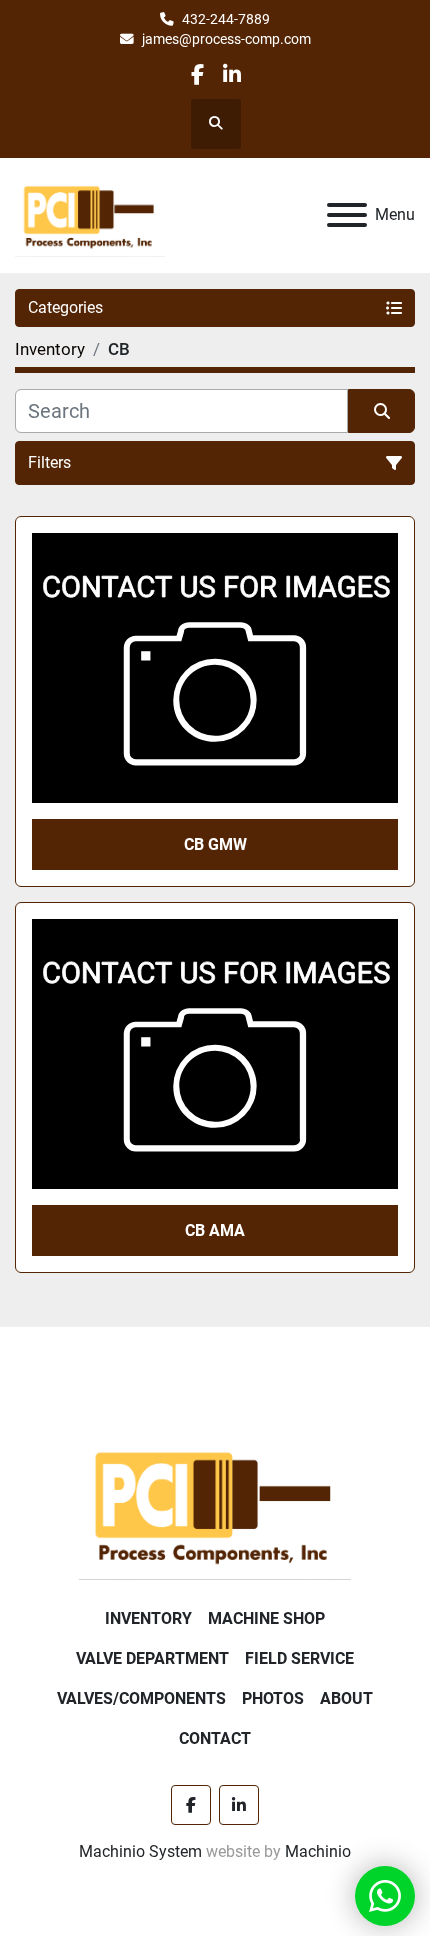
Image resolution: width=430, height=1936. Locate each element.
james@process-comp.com (226, 39)
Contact (215, 1738)
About (346, 1698)
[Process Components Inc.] (215, 1504)
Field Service (299, 1658)
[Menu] (347, 215)
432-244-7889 (226, 19)
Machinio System (140, 1851)
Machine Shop (266, 1618)
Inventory (148, 1618)
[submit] (381, 411)
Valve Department (152, 1658)
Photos (273, 1698)
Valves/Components (141, 1698)
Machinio (318, 1851)
